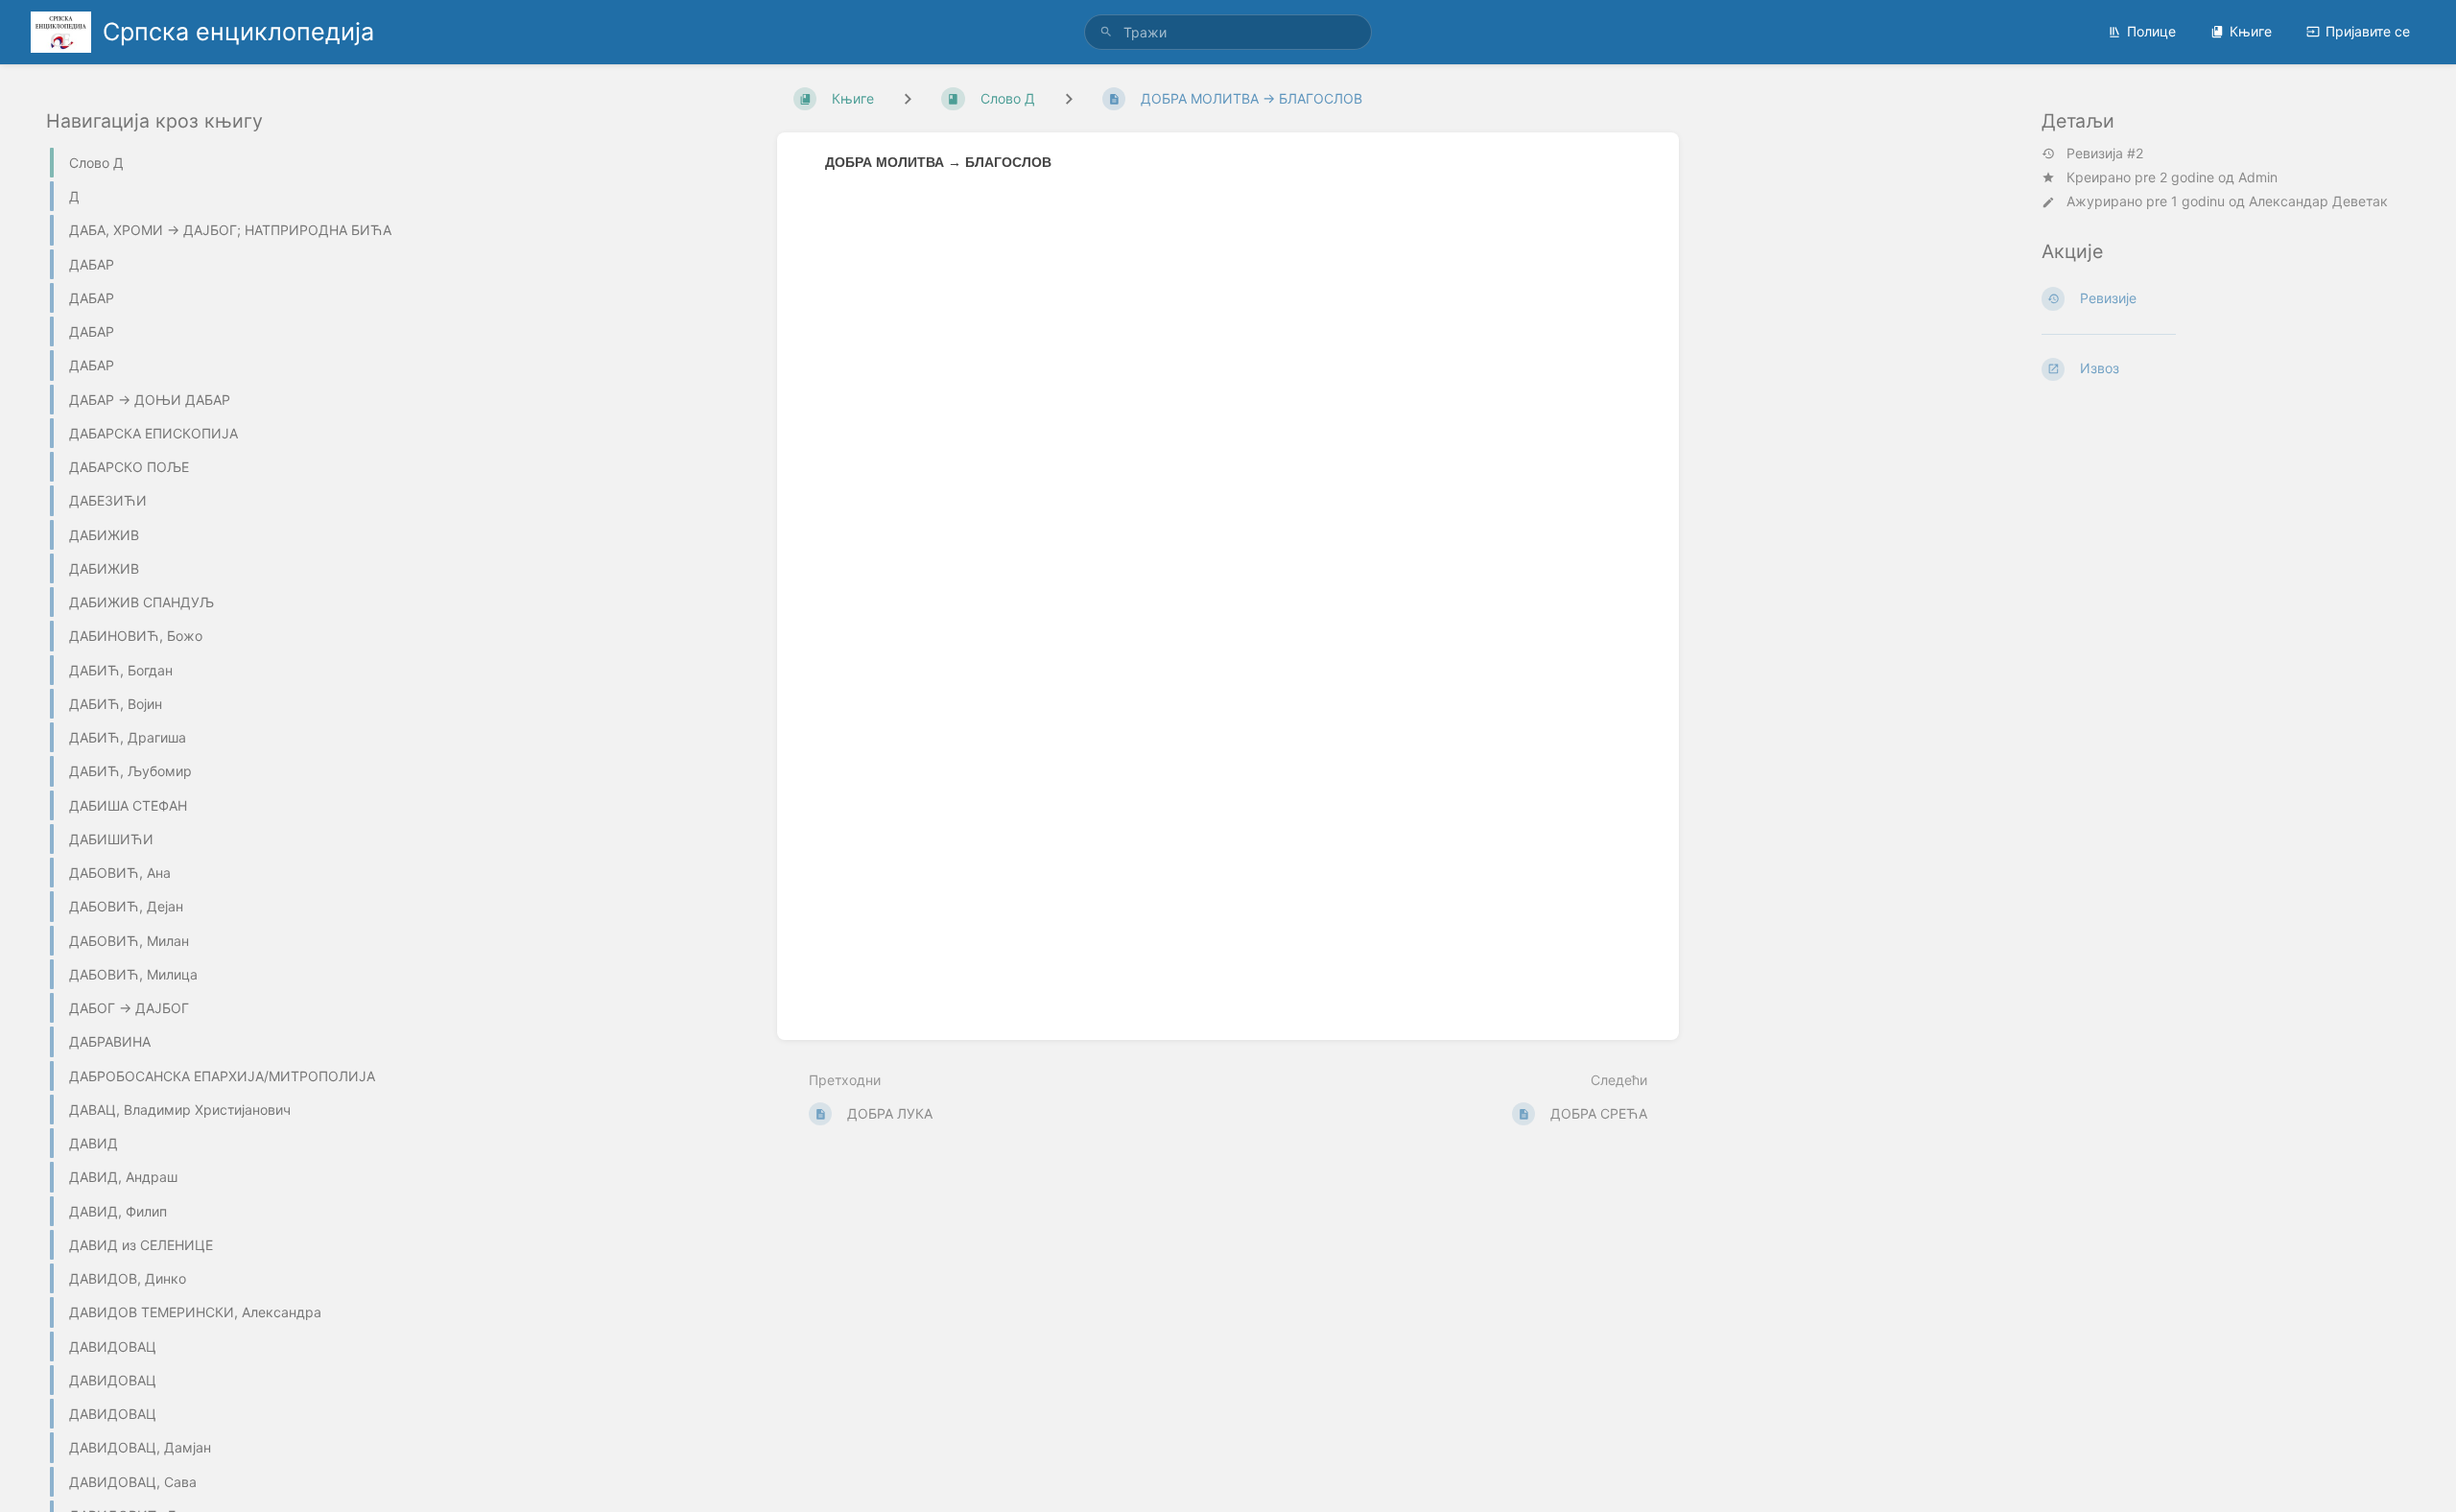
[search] (1228, 32)
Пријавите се (2368, 31)
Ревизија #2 (2105, 154)
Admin (2258, 177)
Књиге (2251, 31)
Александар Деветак (2318, 201)
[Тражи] (1106, 32)
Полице (2151, 31)
